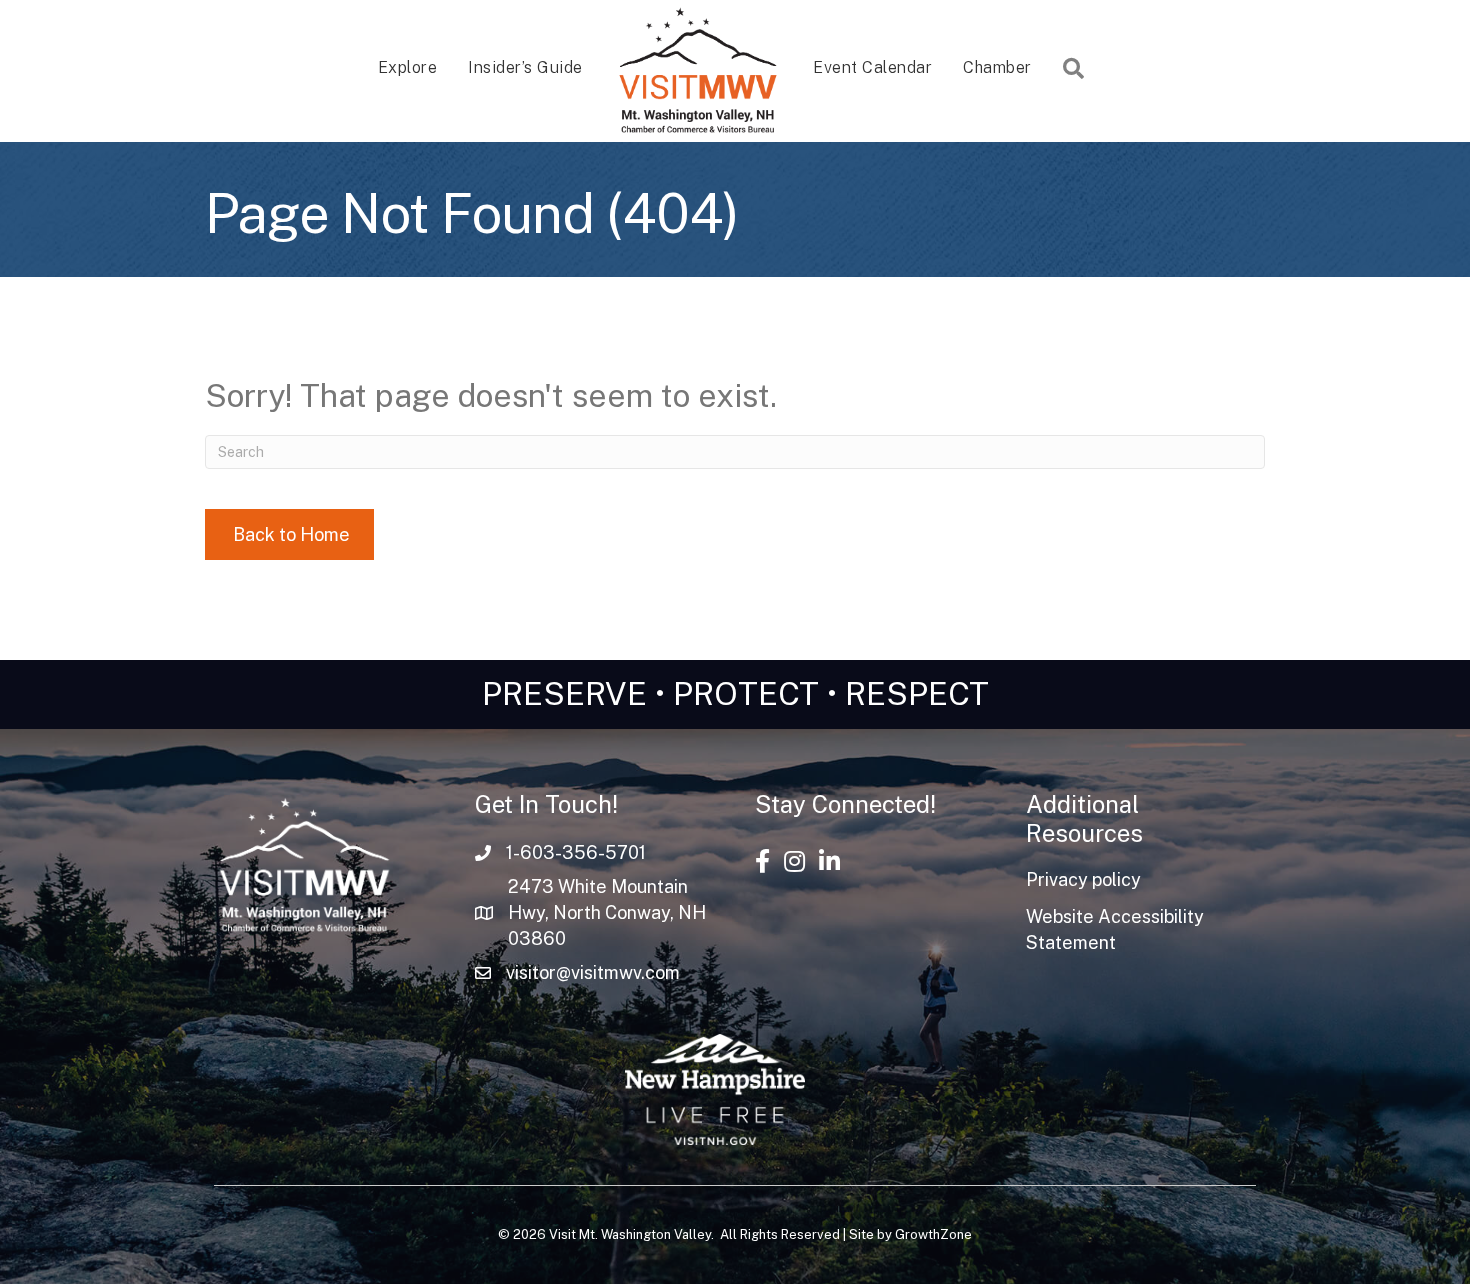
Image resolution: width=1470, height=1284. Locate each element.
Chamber (997, 67)
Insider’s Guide (525, 67)
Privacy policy (1083, 879)
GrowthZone (933, 1234)
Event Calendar (872, 67)
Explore (408, 67)
